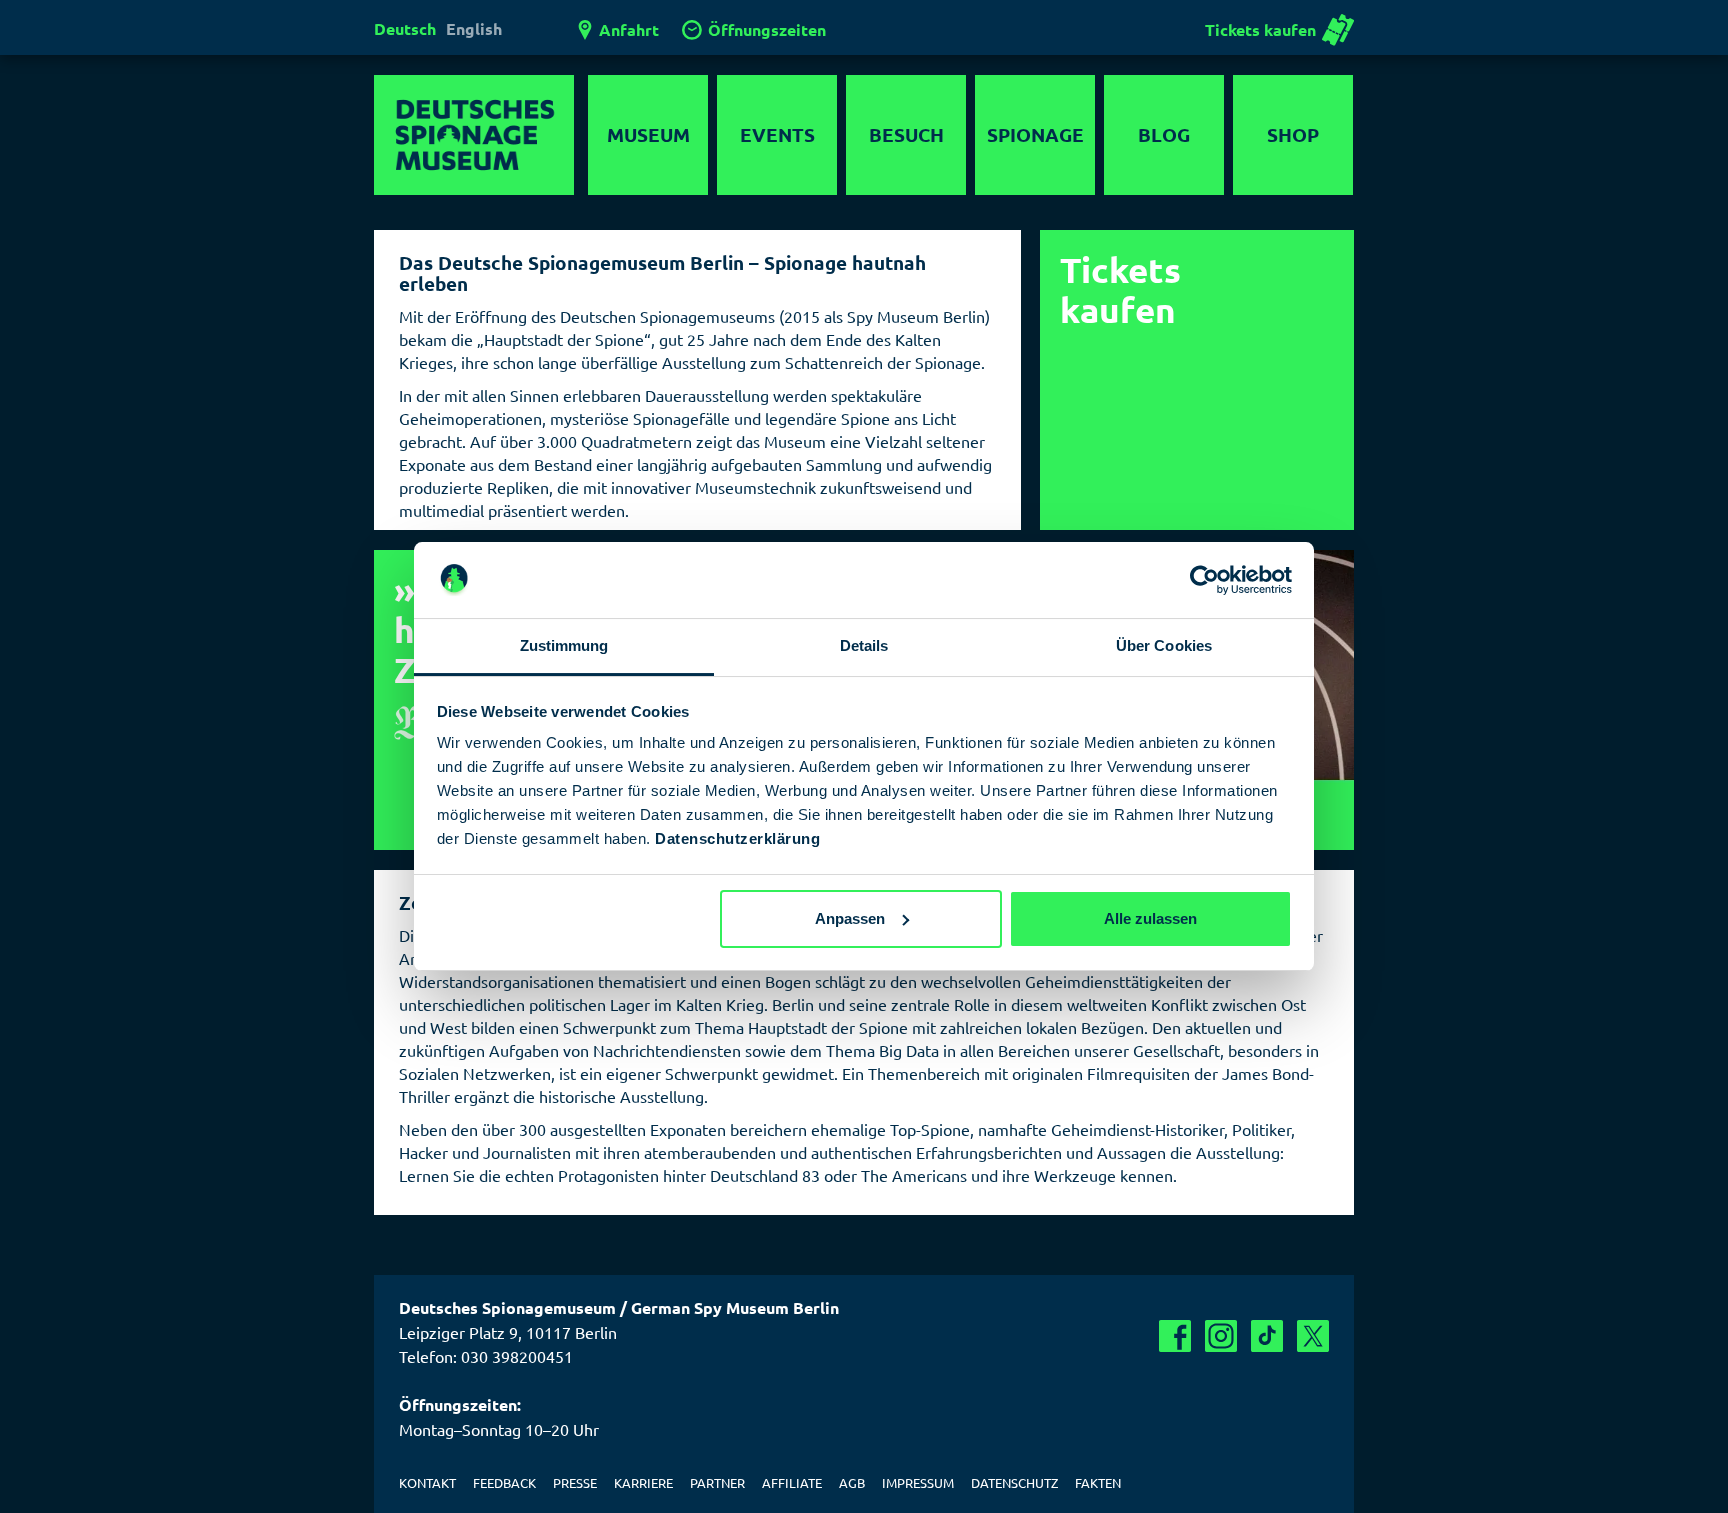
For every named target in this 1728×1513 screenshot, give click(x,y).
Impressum (918, 1482)
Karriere (643, 1482)
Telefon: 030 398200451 (486, 1356)
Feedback (504, 1482)
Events (777, 134)
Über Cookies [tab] (1164, 645)
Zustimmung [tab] (564, 645)
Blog (1164, 134)
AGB (852, 1482)
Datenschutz (1014, 1482)
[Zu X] (1313, 1336)
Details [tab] (864, 645)
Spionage (1035, 134)
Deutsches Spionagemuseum (474, 135)
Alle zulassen (1150, 918)
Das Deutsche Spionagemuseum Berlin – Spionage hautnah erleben (662, 273)
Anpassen (850, 918)
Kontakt (427, 1482)
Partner (717, 1482)
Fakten (1098, 1482)
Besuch (906, 134)
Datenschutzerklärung (737, 838)
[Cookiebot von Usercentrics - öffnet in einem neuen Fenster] (1204, 580)
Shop (1293, 134)
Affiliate (792, 1482)
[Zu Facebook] (1175, 1336)
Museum (648, 134)
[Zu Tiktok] (1267, 1336)
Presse (575, 1482)
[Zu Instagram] (1221, 1336)
